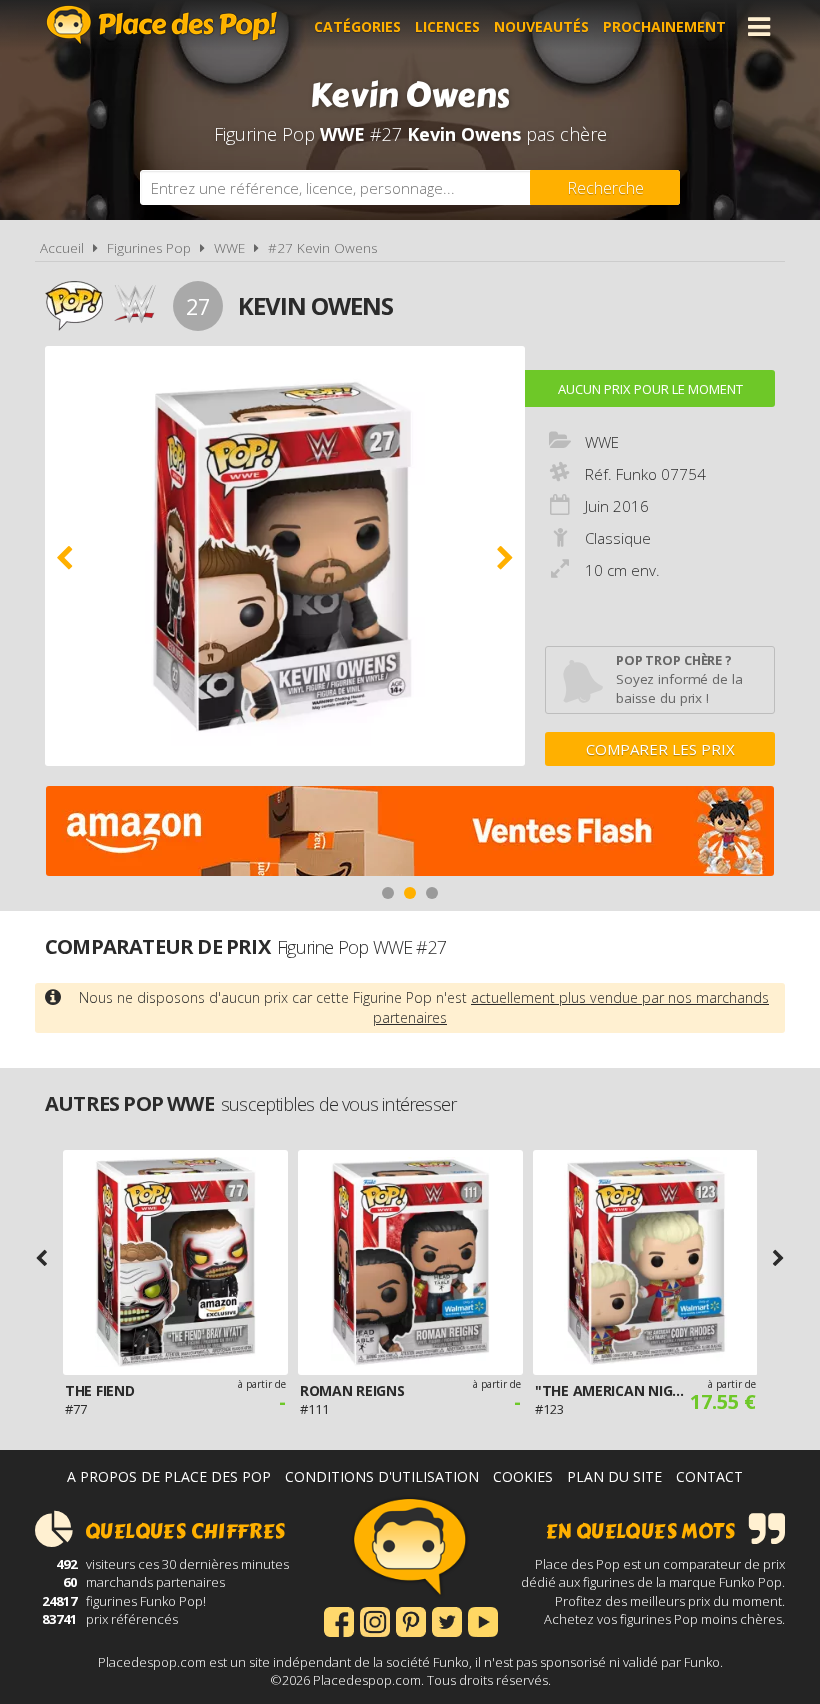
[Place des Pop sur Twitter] (447, 1620)
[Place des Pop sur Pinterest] (411, 1620)
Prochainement (664, 26)
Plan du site (614, 1476)
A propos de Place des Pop (169, 1476)
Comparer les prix (660, 749)
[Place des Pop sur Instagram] (375, 1620)
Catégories (357, 26)
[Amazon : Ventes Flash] (410, 833)
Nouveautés (541, 26)
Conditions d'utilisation (382, 1476)
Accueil (62, 248)
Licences (447, 26)
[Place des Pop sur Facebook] (339, 1620)
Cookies (523, 1476)
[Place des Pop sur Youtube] (483, 1620)
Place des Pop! (162, 24)
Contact (709, 1476)
